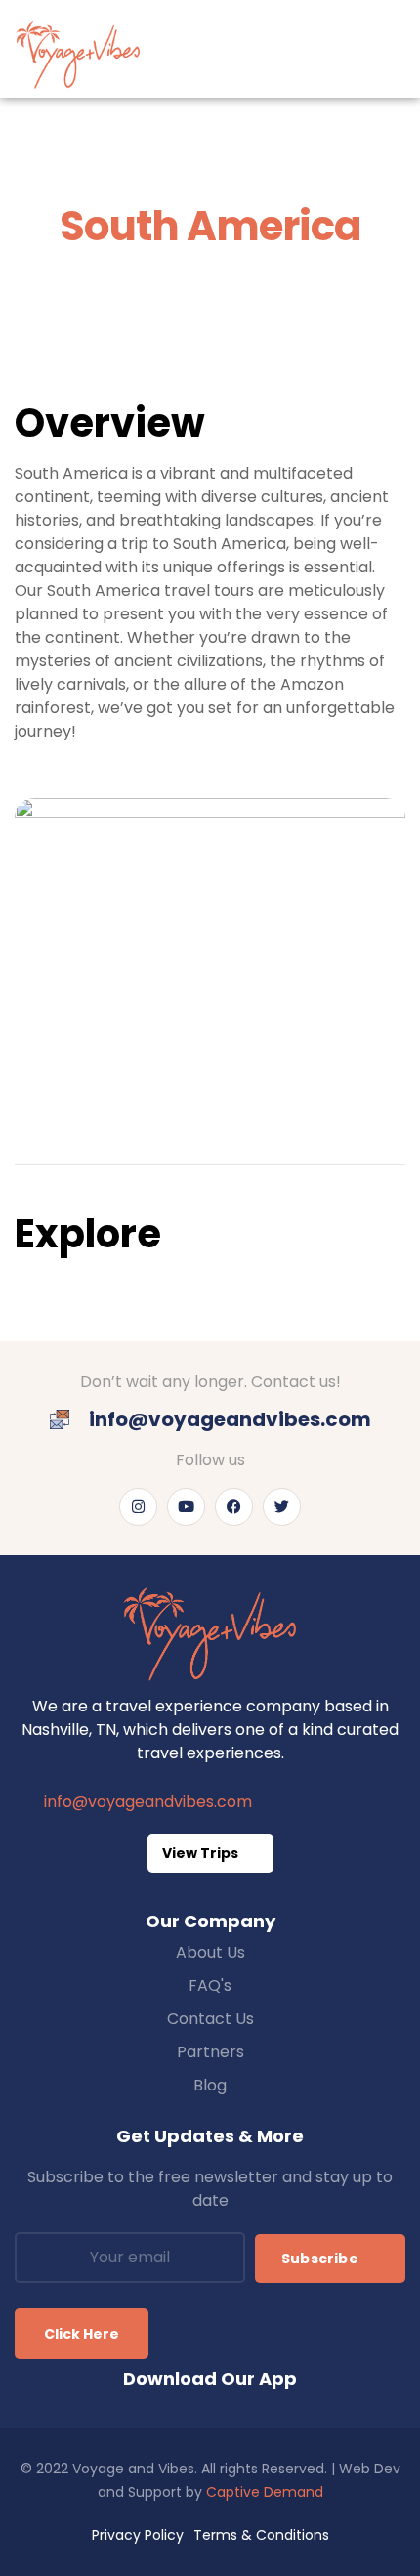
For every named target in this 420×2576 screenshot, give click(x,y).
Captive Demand (265, 2492)
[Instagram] (138, 1507)
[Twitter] (282, 1507)
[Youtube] (186, 1507)
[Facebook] (234, 1507)
